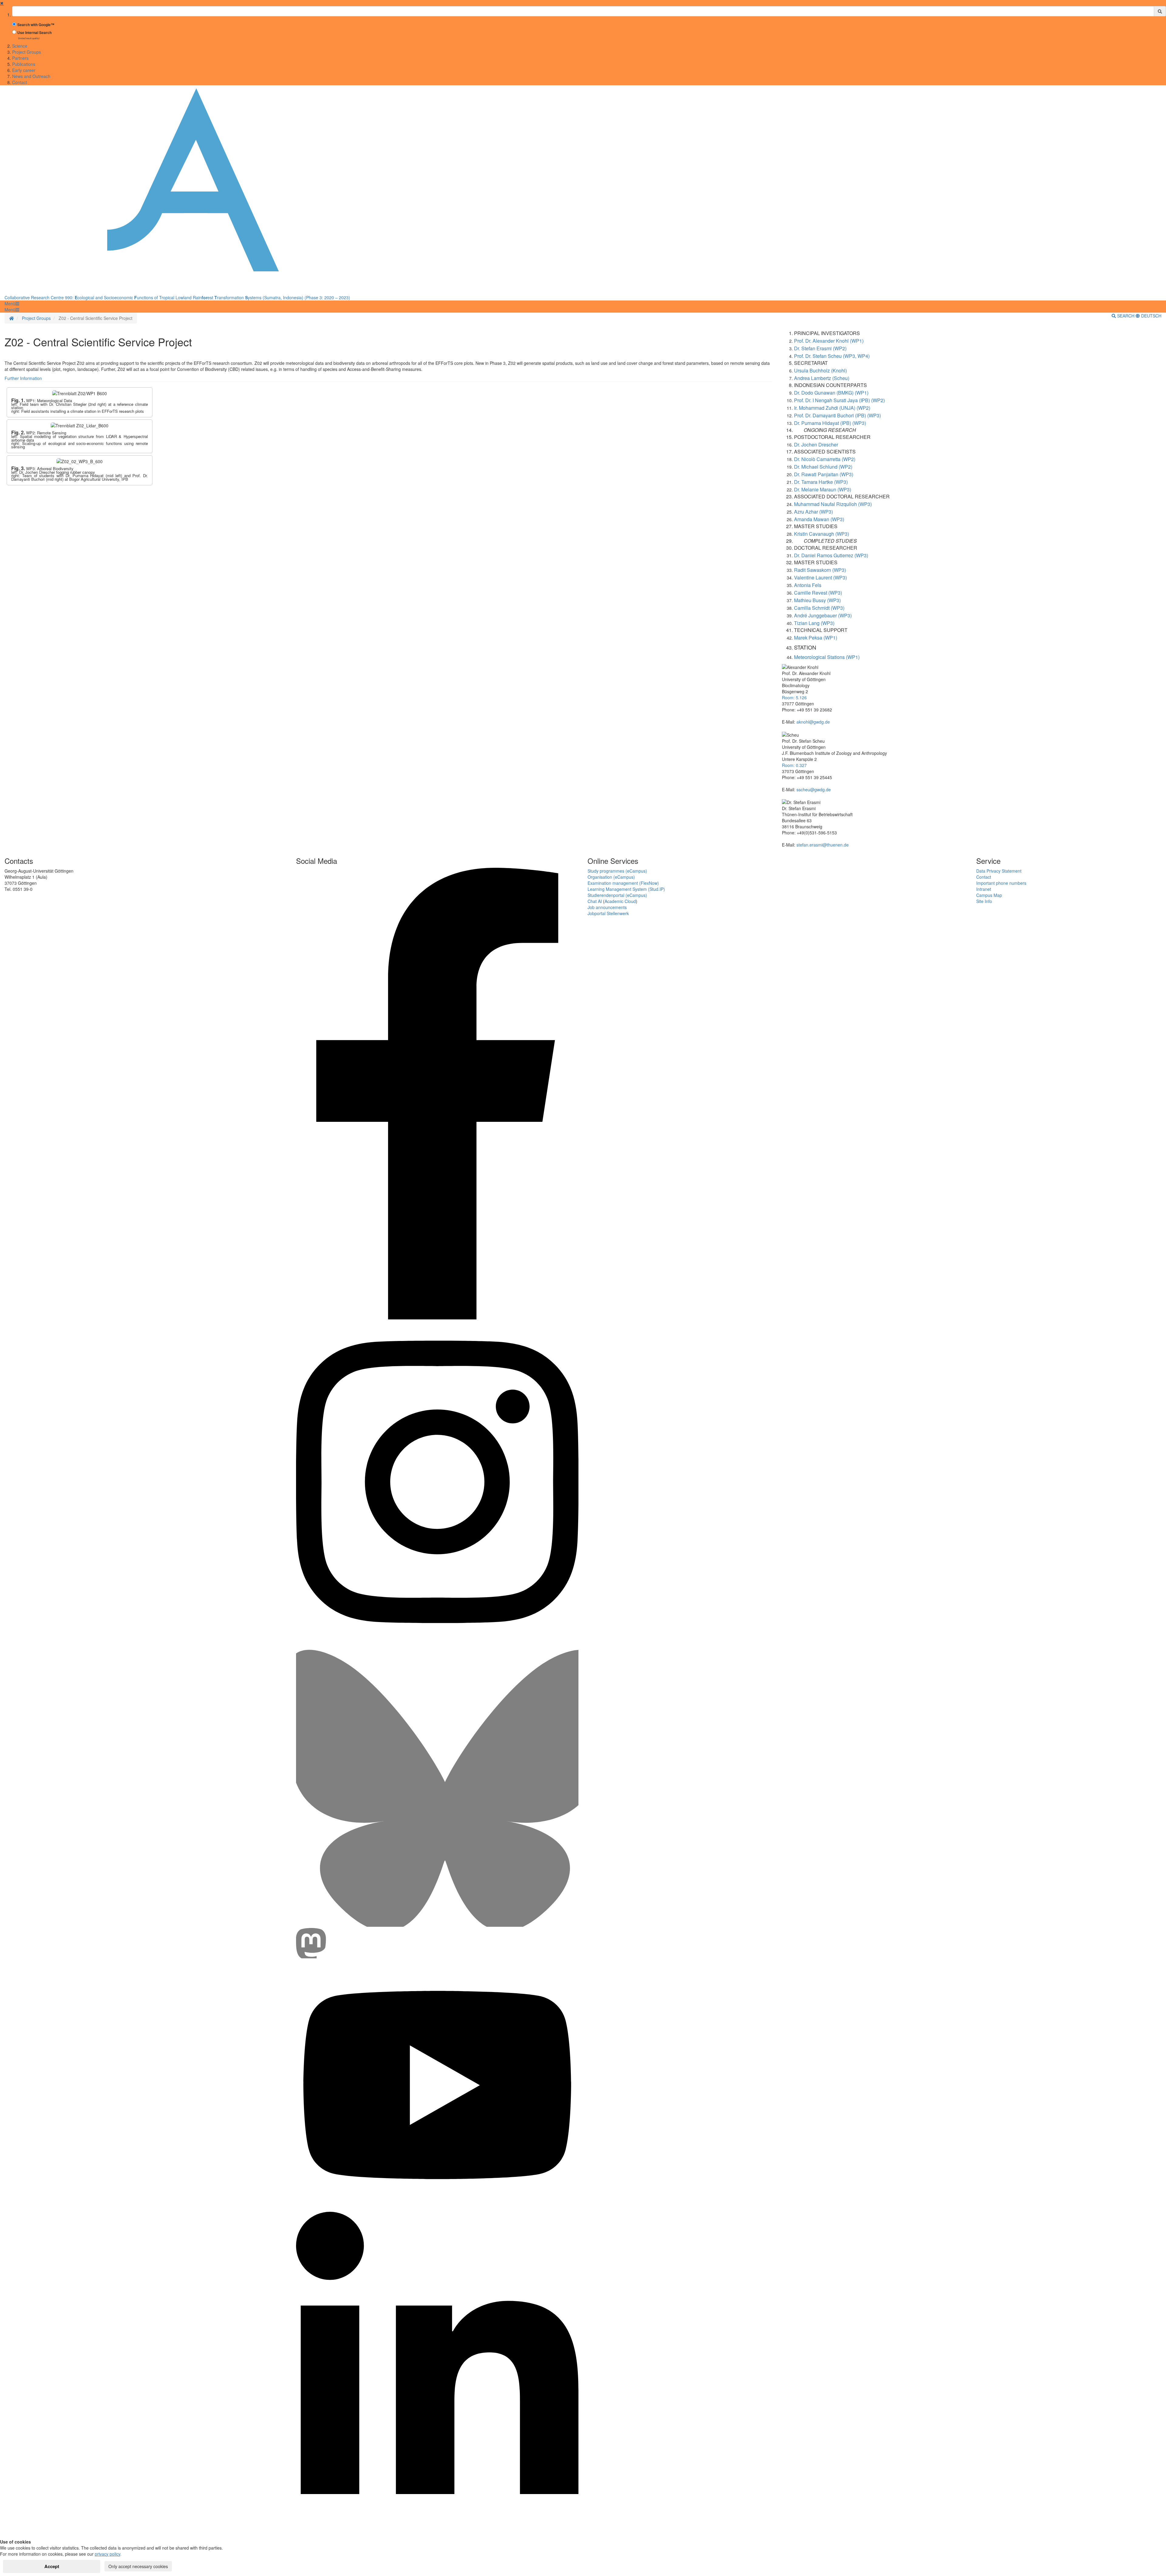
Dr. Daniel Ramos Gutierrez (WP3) (831, 555)
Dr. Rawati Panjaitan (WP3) (824, 474)
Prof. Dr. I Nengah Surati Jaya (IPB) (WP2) (839, 400)
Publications (24, 64)
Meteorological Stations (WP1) (827, 657)
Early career (24, 70)
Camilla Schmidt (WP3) (819, 608)
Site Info (984, 901)
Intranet (984, 889)
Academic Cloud (620, 901)
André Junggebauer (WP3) (823, 615)
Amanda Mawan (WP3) (819, 519)
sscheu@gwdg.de (814, 789)
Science (20, 46)
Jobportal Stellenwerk (608, 913)
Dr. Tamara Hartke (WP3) (821, 482)
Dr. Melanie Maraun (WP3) (823, 489)
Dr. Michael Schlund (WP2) (823, 467)
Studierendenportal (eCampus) (617, 895)
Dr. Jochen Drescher (816, 445)
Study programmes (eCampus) (617, 871)
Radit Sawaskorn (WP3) (820, 570)
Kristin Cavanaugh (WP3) (822, 534)
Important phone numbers (1001, 883)
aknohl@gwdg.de (813, 722)
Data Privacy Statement (999, 871)
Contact (20, 82)
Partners (20, 58)
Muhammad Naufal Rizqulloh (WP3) (833, 504)
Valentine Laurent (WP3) (820, 577)
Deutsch (1151, 316)
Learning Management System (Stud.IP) (626, 889)
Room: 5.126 (794, 697)
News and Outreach (31, 76)
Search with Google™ (36, 25)
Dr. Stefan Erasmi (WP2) (820, 348)
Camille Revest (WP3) (818, 593)
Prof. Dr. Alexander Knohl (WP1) (829, 341)
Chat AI (595, 901)
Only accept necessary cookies (138, 2566)
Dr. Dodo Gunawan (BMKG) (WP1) (831, 393)
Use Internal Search (34, 33)
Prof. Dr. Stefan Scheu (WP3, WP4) (832, 356)
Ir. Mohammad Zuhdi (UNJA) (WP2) (832, 408)
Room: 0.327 (794, 765)
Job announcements (607, 907)
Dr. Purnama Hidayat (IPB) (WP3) (830, 423)
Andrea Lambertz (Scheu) (822, 378)
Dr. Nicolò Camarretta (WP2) (825, 459)
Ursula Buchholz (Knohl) (820, 370)
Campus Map (989, 895)
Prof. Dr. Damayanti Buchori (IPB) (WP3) (837, 415)
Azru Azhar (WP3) (813, 512)
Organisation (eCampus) (611, 877)
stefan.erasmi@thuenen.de (823, 845)
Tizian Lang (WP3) (814, 623)
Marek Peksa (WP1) (816, 638)
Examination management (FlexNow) (623, 883)
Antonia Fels (808, 585)
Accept (52, 2566)
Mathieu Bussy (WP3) (817, 600)
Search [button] (1126, 316)
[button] (12, 304)
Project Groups (27, 52)
